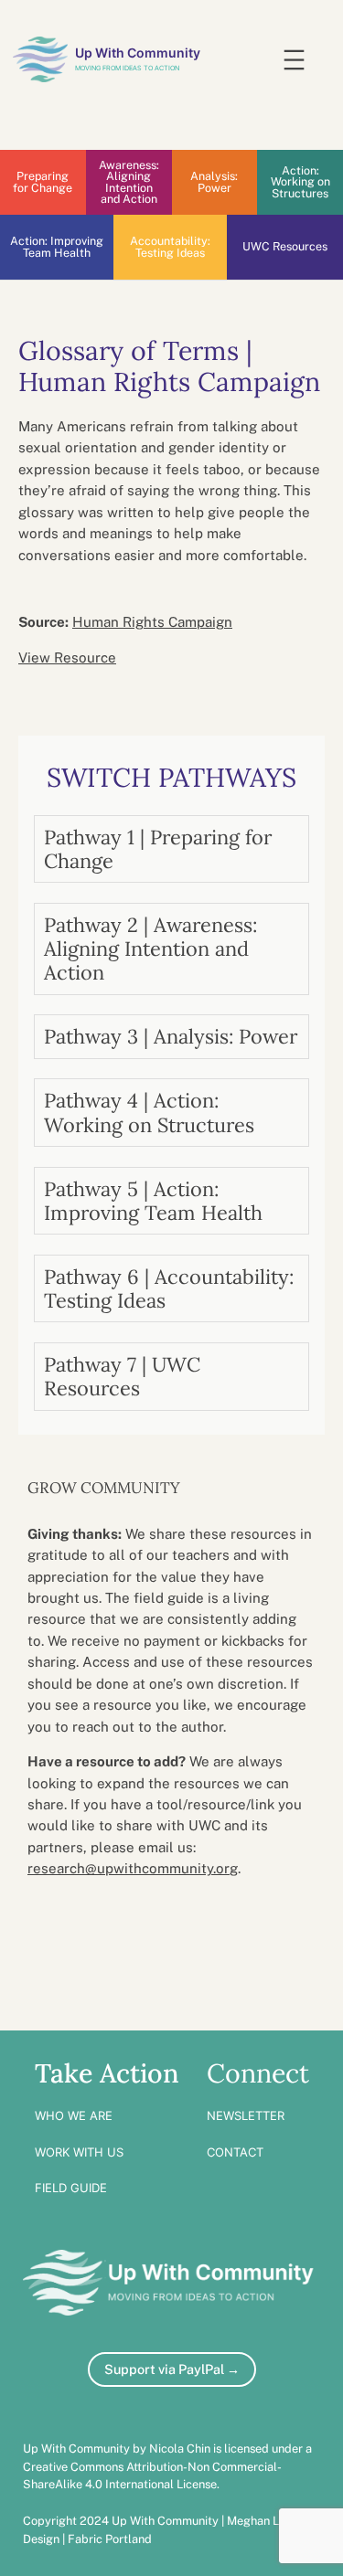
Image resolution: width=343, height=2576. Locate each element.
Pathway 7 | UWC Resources (122, 1376)
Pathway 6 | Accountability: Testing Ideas (169, 1288)
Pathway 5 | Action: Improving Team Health (153, 1201)
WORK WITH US (79, 2152)
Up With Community (138, 53)
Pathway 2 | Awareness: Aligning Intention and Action (150, 949)
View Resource (67, 657)
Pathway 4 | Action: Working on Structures (149, 1112)
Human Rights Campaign (152, 622)
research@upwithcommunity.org (133, 1868)
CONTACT (235, 2152)
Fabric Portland (110, 2539)
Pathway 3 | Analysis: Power (171, 1036)
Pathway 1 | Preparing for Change (158, 849)
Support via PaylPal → (172, 2369)
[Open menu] (294, 60)
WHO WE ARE (74, 2115)
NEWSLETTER (246, 2115)
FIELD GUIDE (71, 2188)
